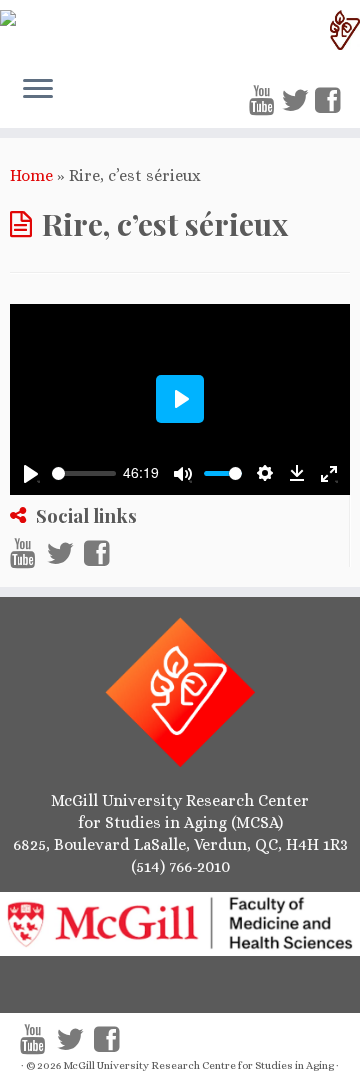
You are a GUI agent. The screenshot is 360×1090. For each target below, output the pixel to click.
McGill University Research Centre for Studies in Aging (198, 1065)
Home (31, 175)
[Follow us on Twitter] (298, 101)
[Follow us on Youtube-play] (265, 101)
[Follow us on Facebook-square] (331, 101)
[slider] (84, 473)
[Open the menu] (38, 91)
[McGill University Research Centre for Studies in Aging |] (180, 30)
